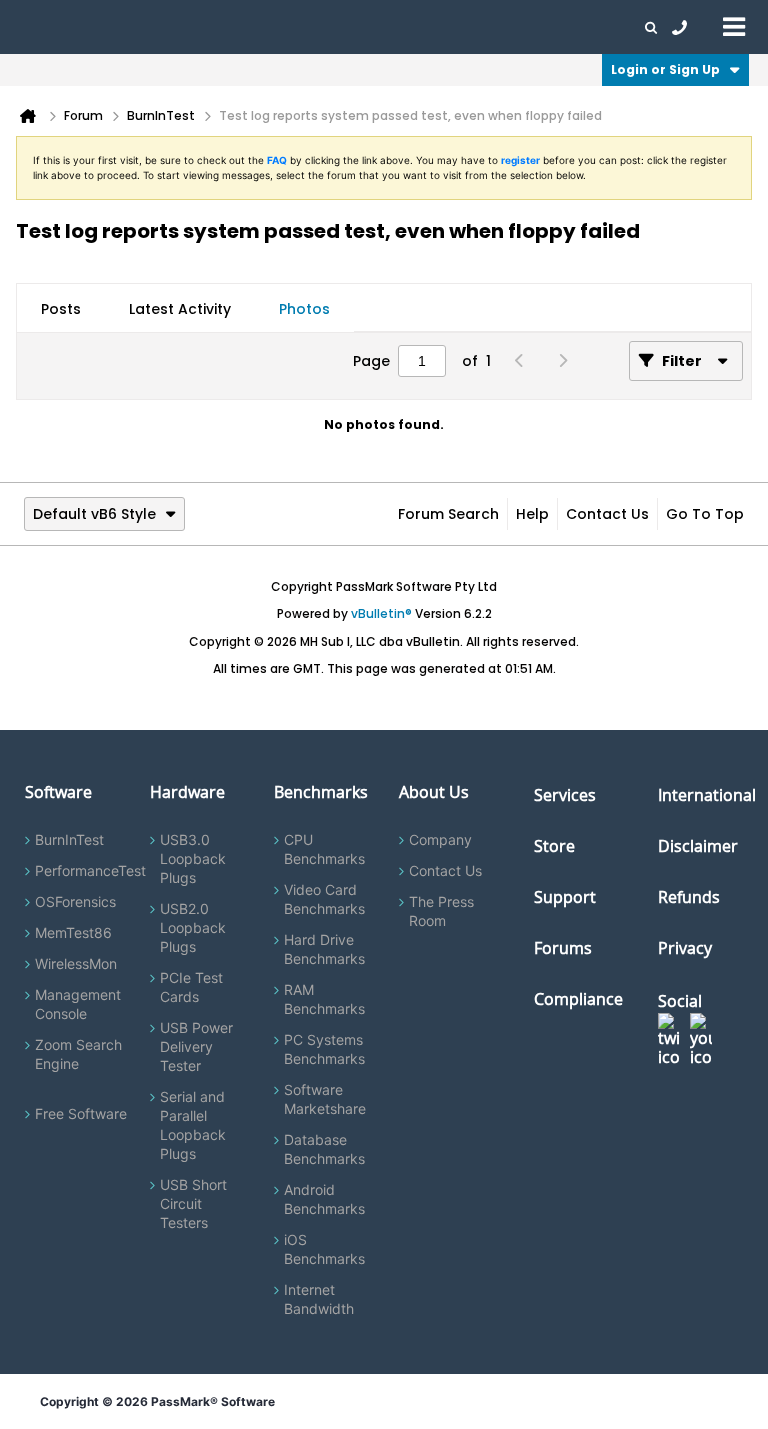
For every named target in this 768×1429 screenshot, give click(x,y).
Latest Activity (180, 309)
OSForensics (75, 901)
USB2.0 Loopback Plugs (193, 927)
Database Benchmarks (324, 1149)
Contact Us (607, 514)
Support (394, 27)
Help (532, 514)
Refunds (689, 897)
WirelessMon (76, 963)
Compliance (578, 999)
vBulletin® (381, 613)
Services (565, 795)
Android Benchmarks (324, 1199)
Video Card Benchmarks (324, 899)
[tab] (61, 309)
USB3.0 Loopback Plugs (193, 858)
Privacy (685, 948)
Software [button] (45, 27)
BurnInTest (69, 839)
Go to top (705, 514)
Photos (304, 309)
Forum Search (448, 514)
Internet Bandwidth (319, 1299)
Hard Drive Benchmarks (324, 949)
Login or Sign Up (665, 69)
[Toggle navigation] (734, 26)
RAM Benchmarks (324, 999)
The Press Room (441, 911)
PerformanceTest (90, 870)
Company (440, 839)
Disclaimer (698, 846)
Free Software (81, 1113)
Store (554, 846)
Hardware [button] (118, 27)
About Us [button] (463, 27)
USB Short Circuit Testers (193, 1203)
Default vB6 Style (94, 514)
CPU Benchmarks (324, 849)
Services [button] (280, 27)
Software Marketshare (325, 1099)
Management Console (78, 1004)
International (707, 795)
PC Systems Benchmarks (324, 1049)
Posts (61, 309)
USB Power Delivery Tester (196, 1046)
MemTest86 (73, 932)
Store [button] (337, 27)
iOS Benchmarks (324, 1249)
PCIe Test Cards (191, 987)
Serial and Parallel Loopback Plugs (193, 1125)
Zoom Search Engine (78, 1054)
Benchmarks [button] (202, 27)
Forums (530, 27)
